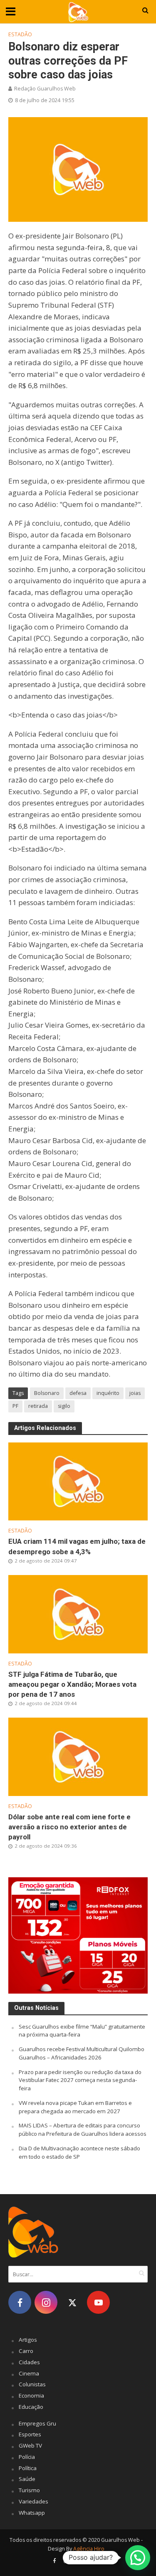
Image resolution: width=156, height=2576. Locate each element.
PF (15, 1406)
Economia (31, 2395)
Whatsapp (32, 2513)
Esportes (30, 2434)
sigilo (64, 1406)
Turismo (29, 2490)
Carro (26, 2351)
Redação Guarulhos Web (45, 89)
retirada (38, 1406)
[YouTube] (98, 2302)
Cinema (29, 2373)
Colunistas (32, 2384)
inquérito (108, 1393)
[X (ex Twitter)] (72, 2302)
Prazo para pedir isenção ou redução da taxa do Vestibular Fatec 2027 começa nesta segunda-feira (80, 2080)
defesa (78, 1393)
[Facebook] (20, 2302)
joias (135, 1393)
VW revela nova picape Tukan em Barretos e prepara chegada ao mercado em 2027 (75, 2107)
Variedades (33, 2501)
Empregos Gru (37, 2423)
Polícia (27, 2457)
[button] (138, 2558)
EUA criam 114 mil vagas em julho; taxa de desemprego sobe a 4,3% (77, 1546)
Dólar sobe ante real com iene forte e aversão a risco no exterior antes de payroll (69, 1827)
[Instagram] (46, 2302)
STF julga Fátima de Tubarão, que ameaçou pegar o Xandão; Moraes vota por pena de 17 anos (72, 1684)
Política (28, 2468)
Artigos (28, 2340)
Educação (31, 2407)
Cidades (29, 2362)
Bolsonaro (47, 1393)
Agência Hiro (89, 2549)
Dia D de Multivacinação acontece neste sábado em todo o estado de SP (79, 2152)
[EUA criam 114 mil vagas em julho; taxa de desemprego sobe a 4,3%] (78, 1481)
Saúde (27, 2479)
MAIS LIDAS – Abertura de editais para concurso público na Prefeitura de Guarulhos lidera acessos (83, 2130)
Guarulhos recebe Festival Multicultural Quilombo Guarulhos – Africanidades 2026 (82, 2053)
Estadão (20, 34)
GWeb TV (30, 2446)
